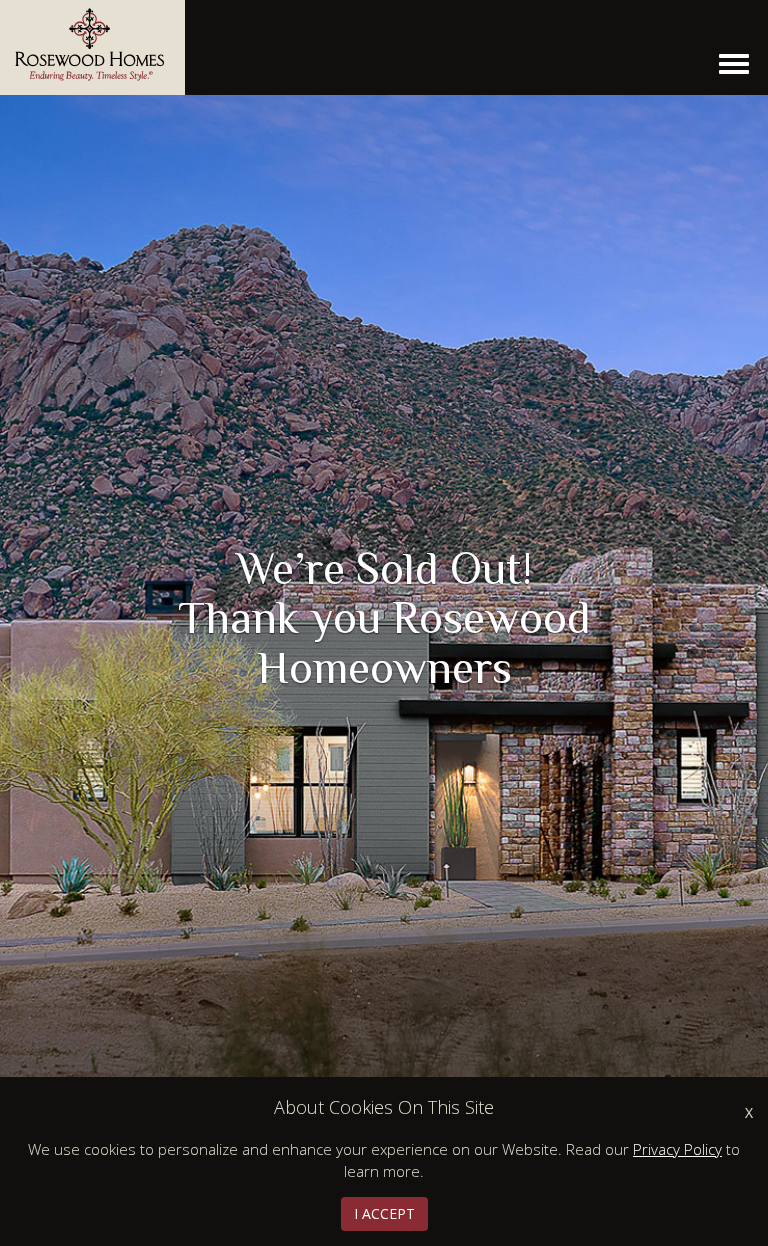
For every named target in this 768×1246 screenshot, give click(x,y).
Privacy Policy (677, 1149)
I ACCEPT (384, 1213)
